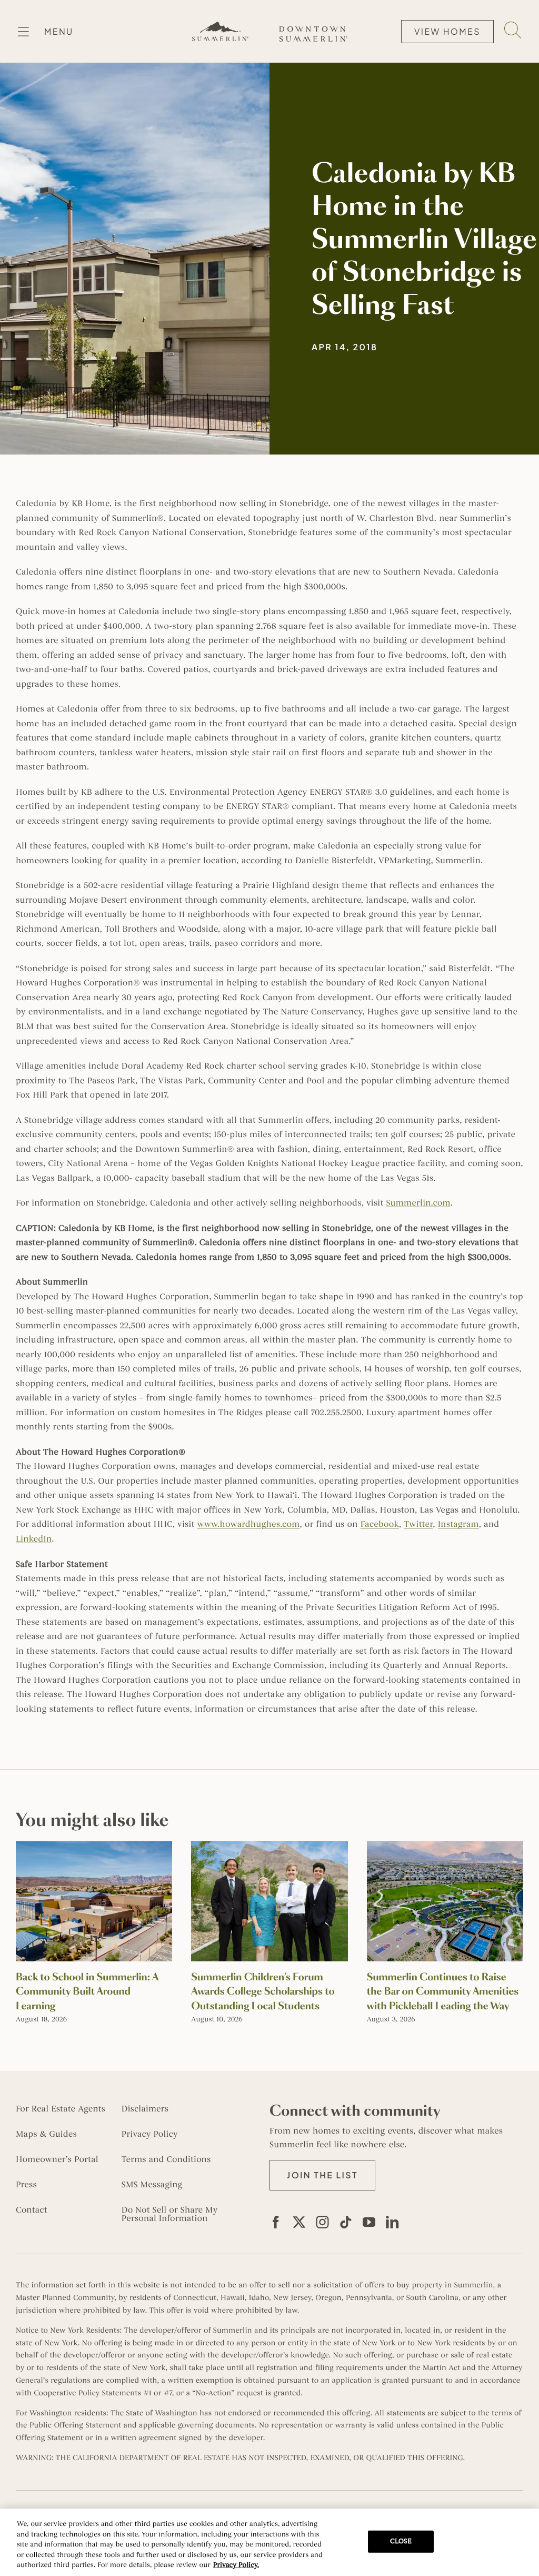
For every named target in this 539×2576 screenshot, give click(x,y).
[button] (322, 2175)
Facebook (380, 1524)
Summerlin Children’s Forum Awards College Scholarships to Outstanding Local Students (263, 1991)
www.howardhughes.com (248, 1524)
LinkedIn (34, 1539)
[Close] (522, 2541)
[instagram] (323, 2222)
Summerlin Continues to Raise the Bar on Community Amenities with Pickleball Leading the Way (443, 1991)
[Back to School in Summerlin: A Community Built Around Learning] (94, 1847)
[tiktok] (346, 2222)
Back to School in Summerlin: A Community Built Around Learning (87, 1991)
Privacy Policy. (236, 2565)
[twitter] (299, 2222)
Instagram (458, 1524)
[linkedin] (392, 2222)
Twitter (418, 1524)
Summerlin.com (418, 1203)
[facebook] (276, 2222)
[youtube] (369, 2222)
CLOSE (401, 2541)
